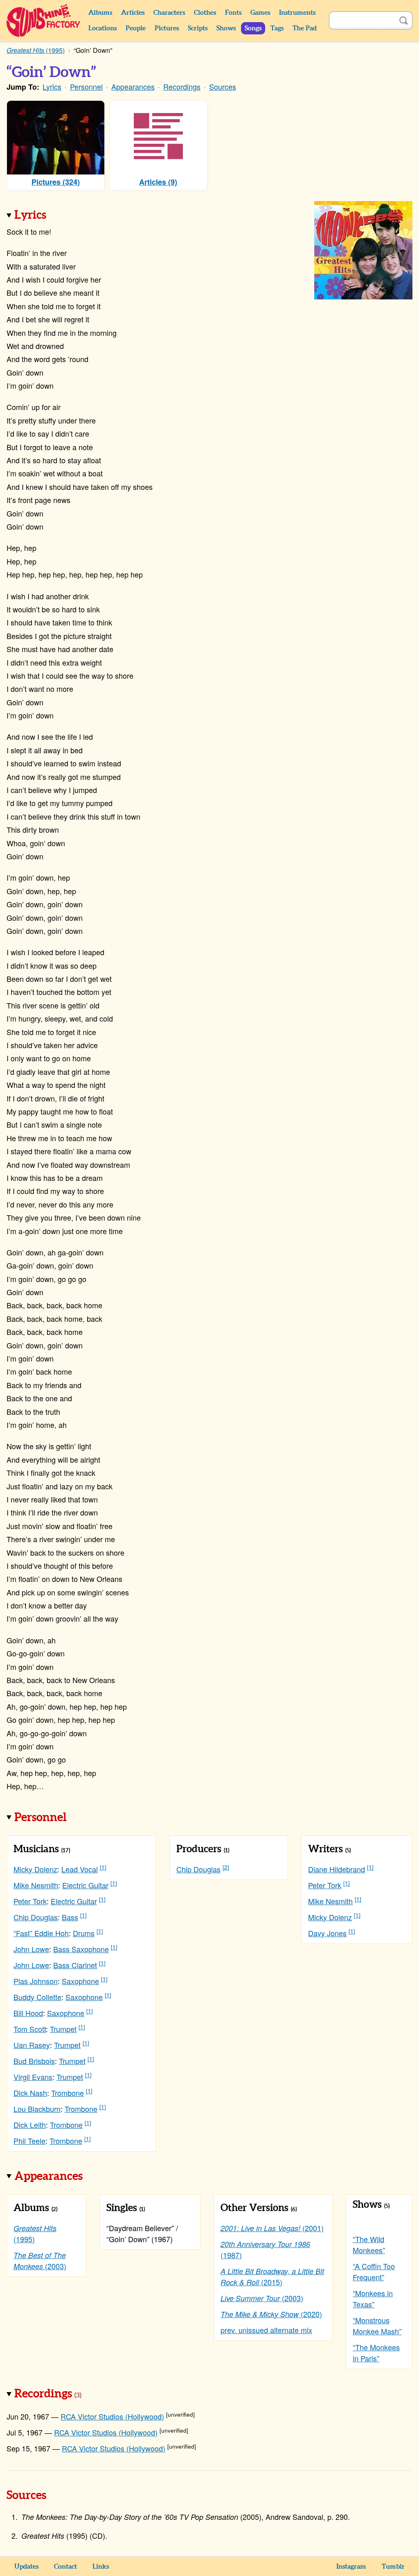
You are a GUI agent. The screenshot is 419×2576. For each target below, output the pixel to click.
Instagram (351, 2567)
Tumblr (393, 2567)
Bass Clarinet (75, 1965)
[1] (103, 1867)
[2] (226, 1867)
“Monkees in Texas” (373, 2298)
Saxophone (80, 1981)
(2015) (272, 2277)
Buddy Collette (37, 1997)
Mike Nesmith (36, 1885)
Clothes (205, 13)
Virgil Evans (33, 2077)
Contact (65, 2567)
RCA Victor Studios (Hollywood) (112, 2416)
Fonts (233, 13)
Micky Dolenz (35, 1869)
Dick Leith (30, 2125)
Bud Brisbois (34, 2061)
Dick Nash (30, 2093)
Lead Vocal (80, 1869)
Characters (169, 13)
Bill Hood (28, 2013)
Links (101, 2567)
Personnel (86, 86)
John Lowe (31, 1949)
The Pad (305, 28)
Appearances (133, 86)
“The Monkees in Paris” (376, 2353)
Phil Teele (29, 2141)
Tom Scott (30, 2029)
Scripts (198, 28)
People (136, 28)
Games (260, 13)
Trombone (68, 2093)
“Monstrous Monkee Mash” (377, 2326)
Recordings (182, 86)
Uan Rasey (32, 2045)
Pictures (167, 28)
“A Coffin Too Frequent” (374, 2271)
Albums (100, 13)
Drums (84, 1933)
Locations (102, 28)
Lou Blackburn (37, 2109)
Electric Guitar (85, 1885)
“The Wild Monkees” (369, 2244)
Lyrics (52, 86)
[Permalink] (58, 216)
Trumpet (63, 2029)
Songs (253, 28)
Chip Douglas (36, 1917)
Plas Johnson (36, 1981)
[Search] (403, 20)
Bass (70, 1917)
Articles (133, 13)
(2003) (40, 2261)
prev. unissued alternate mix (266, 2330)
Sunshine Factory (44, 20)
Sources (223, 86)
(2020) (271, 2314)
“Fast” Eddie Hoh (41, 1933)
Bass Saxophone (81, 1949)
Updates (26, 2567)
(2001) (272, 2228)
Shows (226, 28)
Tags (277, 28)
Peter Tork (30, 1901)
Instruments (297, 13)
